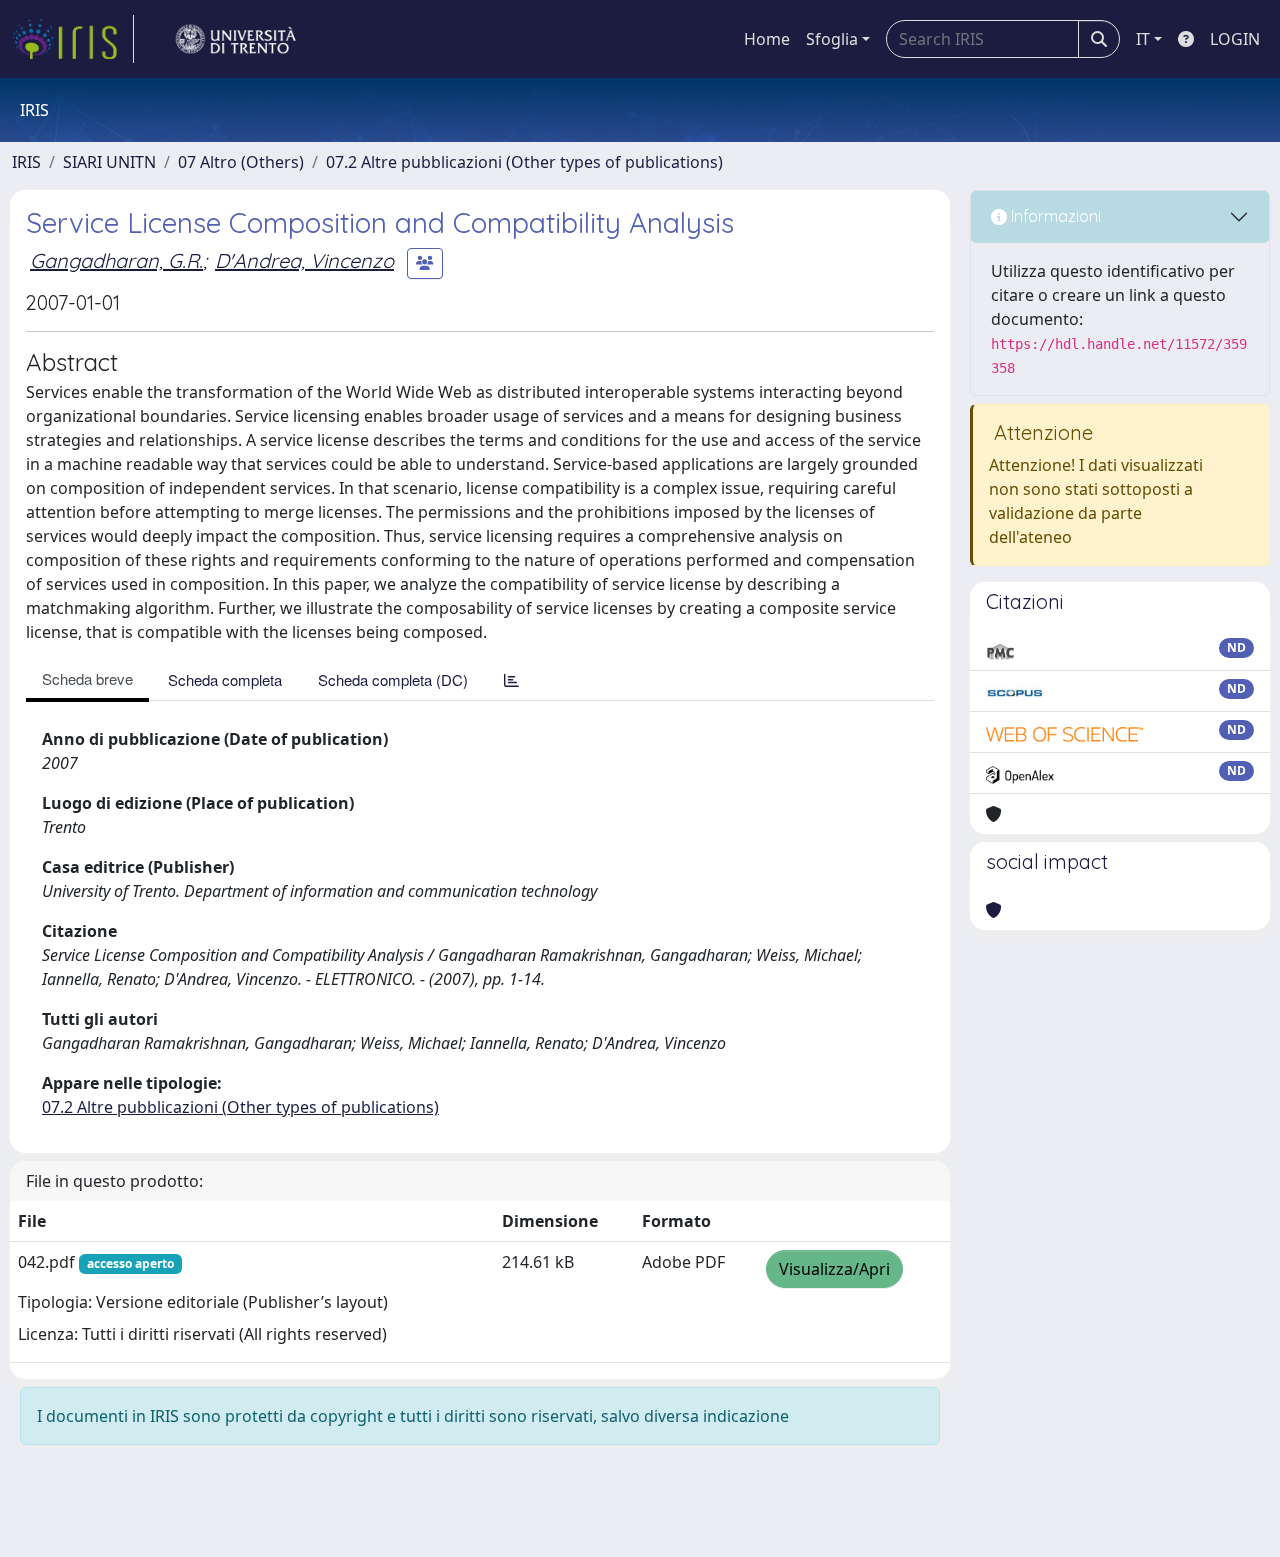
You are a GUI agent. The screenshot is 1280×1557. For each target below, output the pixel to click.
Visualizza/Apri (834, 1269)
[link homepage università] (236, 39)
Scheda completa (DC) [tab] (393, 679)
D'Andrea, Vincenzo (304, 260)
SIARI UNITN (109, 162)
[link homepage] (73, 39)
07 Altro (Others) (241, 162)
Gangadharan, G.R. (116, 260)
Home (767, 39)
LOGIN (1235, 39)
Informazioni (1054, 216)
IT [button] (1143, 39)
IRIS (26, 162)
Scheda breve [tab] (87, 678)
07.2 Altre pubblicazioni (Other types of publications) (524, 162)
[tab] (511, 679)
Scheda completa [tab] (225, 679)
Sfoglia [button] (832, 39)
